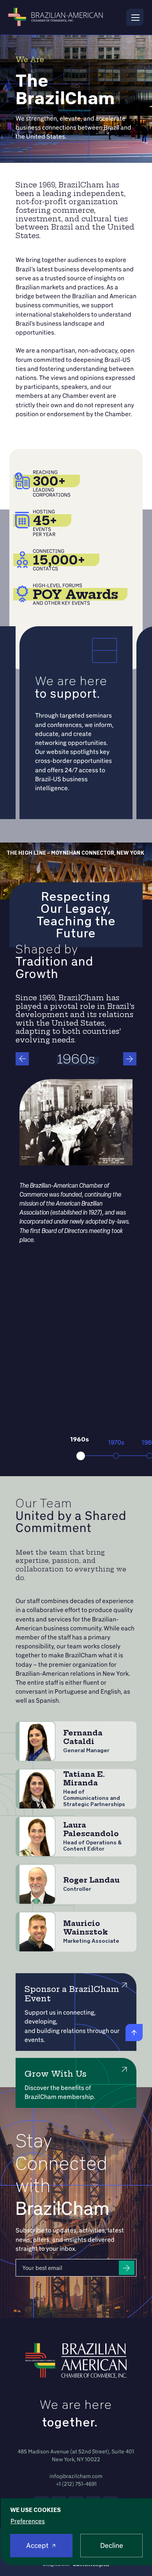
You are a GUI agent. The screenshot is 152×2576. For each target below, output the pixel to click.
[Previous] (22, 1059)
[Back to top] (134, 2033)
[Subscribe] (127, 2268)
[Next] (130, 1059)
